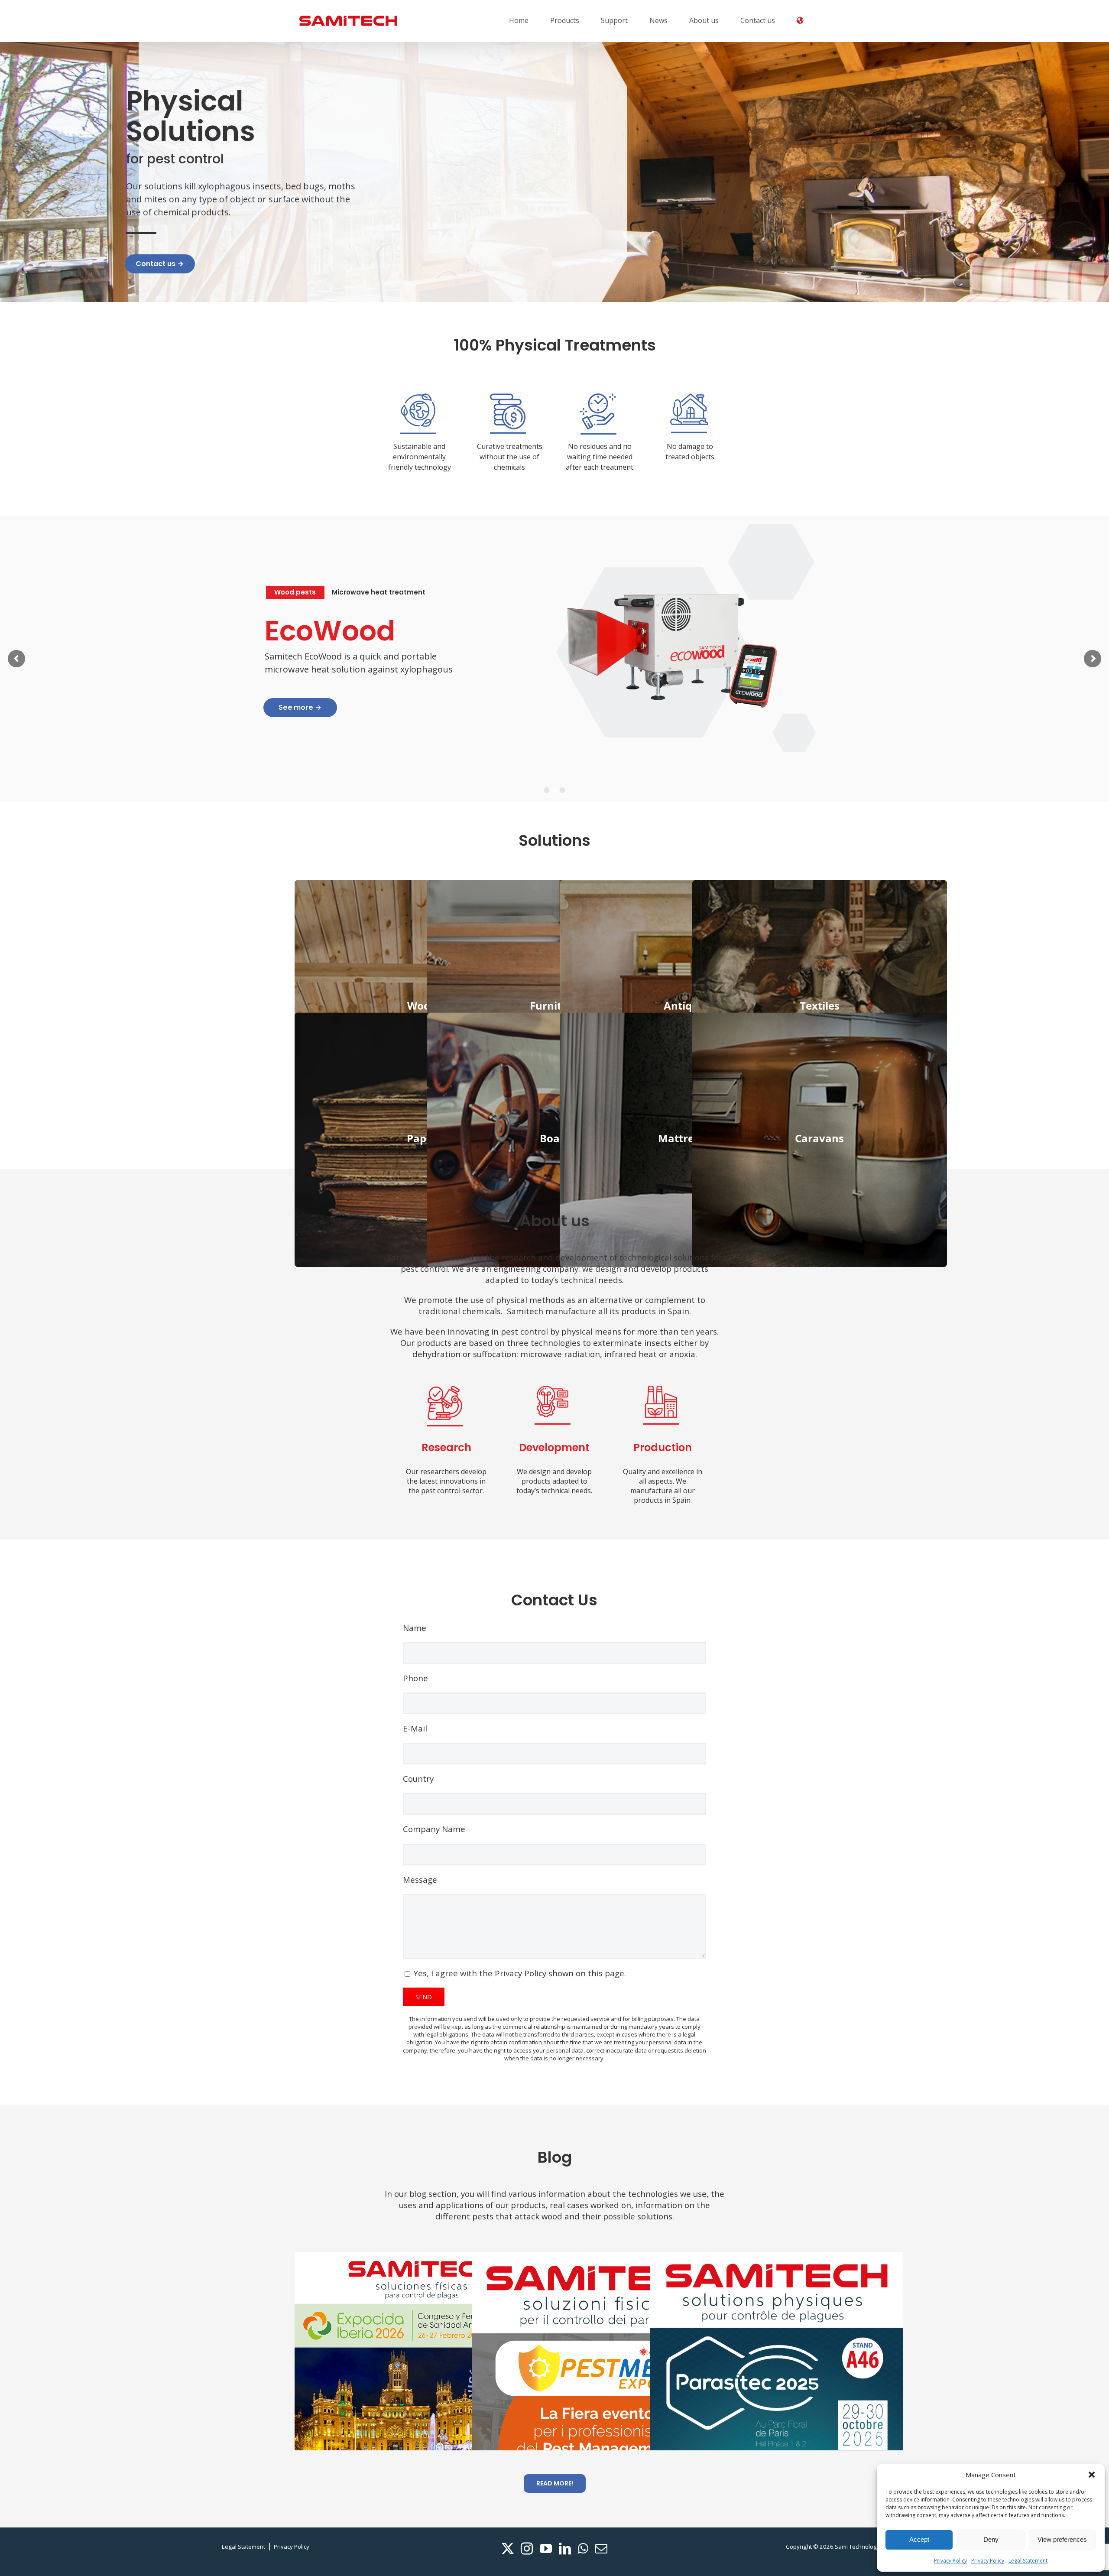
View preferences (1062, 2539)
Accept (919, 2539)
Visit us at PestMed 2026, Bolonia (584, 2405)
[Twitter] (508, 2549)
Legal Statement (1028, 2561)
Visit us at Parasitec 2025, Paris (762, 2355)
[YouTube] (546, 2549)
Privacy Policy (950, 2561)
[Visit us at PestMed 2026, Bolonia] (599, 2405)
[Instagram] (527, 2549)
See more (300, 707)
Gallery (436, 2358)
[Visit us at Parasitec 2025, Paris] (777, 2355)
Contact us (160, 264)
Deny (991, 2539)
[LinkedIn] (565, 2549)
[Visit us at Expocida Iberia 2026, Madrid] (421, 2358)
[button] (1092, 2475)
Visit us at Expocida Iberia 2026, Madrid (407, 2358)
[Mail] (601, 2549)
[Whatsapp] (583, 2549)
